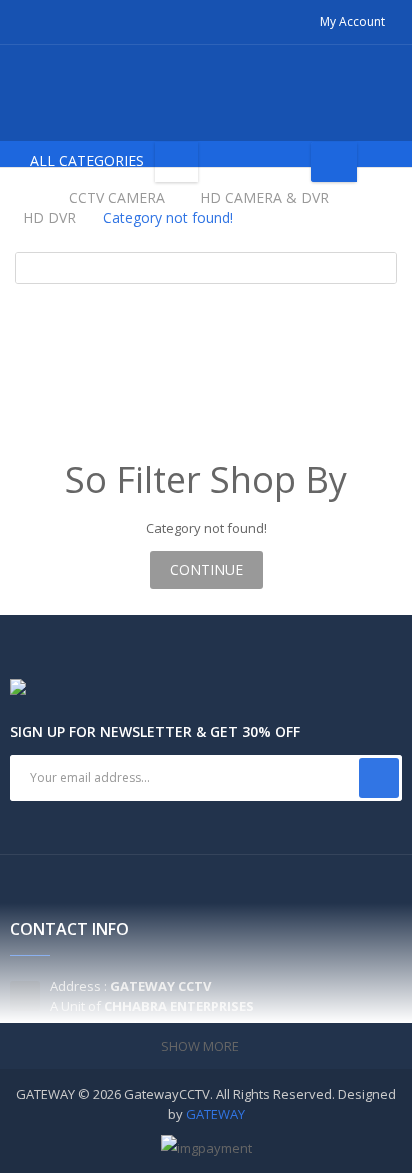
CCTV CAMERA (117, 197)
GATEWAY (215, 1114)
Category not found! (168, 217)
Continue (206, 569)
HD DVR (49, 217)
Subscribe (379, 778)
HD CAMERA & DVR (264, 197)
